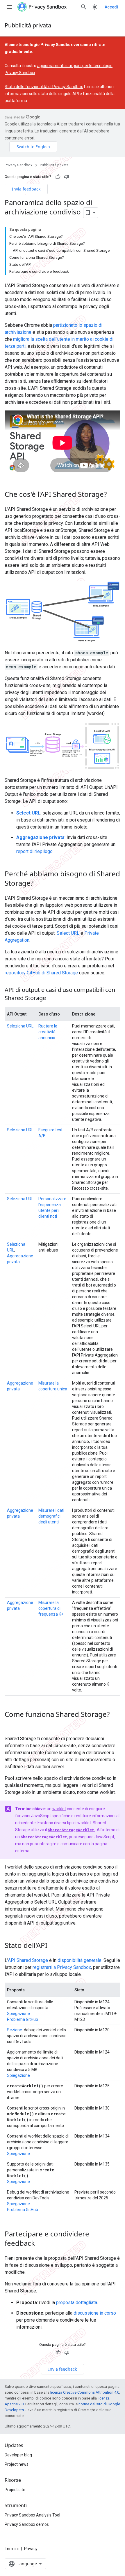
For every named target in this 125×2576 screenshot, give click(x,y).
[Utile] (58, 177)
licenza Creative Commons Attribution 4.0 (85, 2392)
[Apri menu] (9, 7)
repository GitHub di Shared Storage (41, 973)
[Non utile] (67, 177)
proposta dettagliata (77, 2303)
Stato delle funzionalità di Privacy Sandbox (44, 87)
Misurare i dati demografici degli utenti (51, 1516)
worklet (59, 1809)
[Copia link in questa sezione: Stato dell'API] (53, 1946)
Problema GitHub (23, 2019)
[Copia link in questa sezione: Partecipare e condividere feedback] (41, 2244)
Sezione (15, 2030)
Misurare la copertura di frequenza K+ (51, 1608)
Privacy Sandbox (18, 165)
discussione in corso (95, 2313)
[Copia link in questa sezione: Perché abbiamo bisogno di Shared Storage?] (39, 884)
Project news (17, 2464)
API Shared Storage (28, 1960)
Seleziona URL (20, 1026)
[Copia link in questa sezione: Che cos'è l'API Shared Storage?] (112, 495)
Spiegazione (18, 2014)
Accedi (111, 7)
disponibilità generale (80, 1960)
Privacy (31, 2549)
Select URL (68, 933)
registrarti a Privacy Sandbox (62, 1967)
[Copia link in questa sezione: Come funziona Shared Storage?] (10, 1724)
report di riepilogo (34, 851)
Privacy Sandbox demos (27, 2524)
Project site (15, 2490)
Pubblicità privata (28, 25)
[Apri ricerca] (84, 7)
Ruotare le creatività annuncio (48, 1032)
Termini (12, 2549)
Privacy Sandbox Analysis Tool (32, 2515)
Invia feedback (26, 189)
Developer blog (18, 2455)
